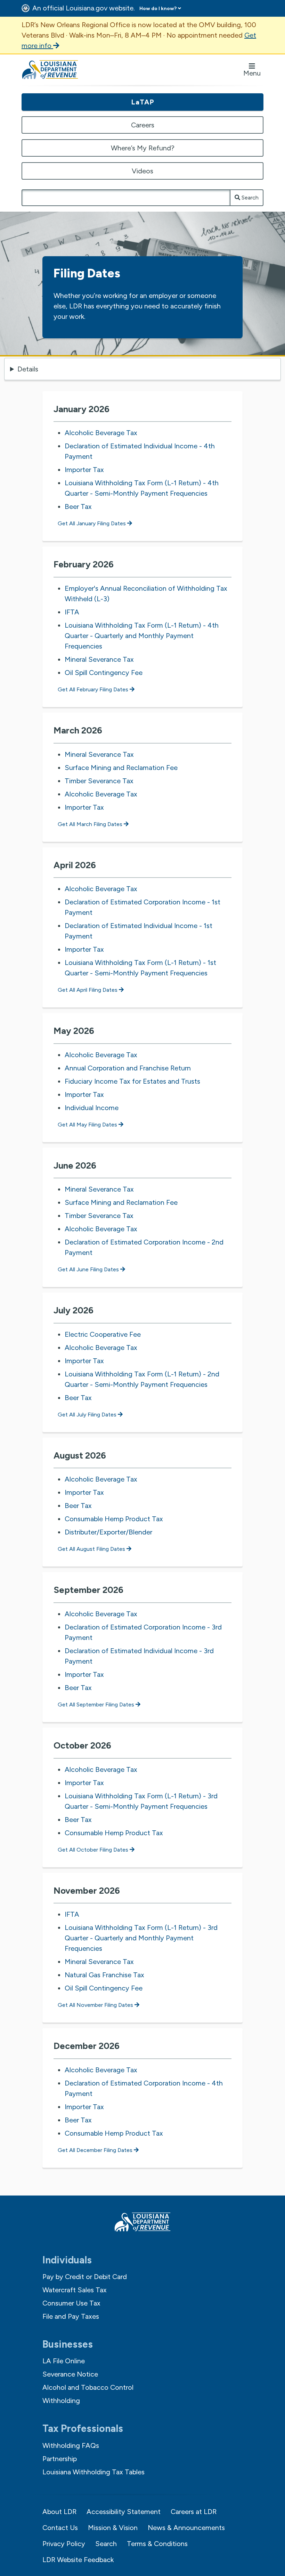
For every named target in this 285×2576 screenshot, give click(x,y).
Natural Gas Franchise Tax (104, 1975)
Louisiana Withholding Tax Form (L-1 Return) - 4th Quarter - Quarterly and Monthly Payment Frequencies (142, 636)
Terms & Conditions (157, 2544)
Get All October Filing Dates (94, 1850)
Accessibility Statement (124, 2512)
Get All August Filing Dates (92, 1549)
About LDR (59, 2512)
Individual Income (92, 1108)
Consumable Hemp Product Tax (114, 1519)
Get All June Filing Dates (89, 1269)
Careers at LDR (194, 2512)
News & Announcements (186, 2528)
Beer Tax (78, 506)
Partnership (60, 2459)
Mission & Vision (113, 2528)
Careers (143, 125)
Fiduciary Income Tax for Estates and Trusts (132, 1081)
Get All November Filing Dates (96, 2005)
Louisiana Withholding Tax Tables (93, 2472)
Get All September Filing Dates (97, 1705)
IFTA (72, 612)
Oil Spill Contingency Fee (104, 673)
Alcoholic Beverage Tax (101, 433)
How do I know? (158, 9)
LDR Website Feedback (78, 2560)
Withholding (61, 2401)
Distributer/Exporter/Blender (108, 1532)
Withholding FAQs (71, 2445)
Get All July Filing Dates (88, 1415)
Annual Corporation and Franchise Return (128, 1068)
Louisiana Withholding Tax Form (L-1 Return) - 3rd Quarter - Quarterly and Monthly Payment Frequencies (141, 1938)
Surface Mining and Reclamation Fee (121, 768)
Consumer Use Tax (71, 2303)
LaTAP (143, 102)
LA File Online (64, 2361)
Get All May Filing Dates (88, 1125)
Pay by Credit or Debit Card (85, 2277)
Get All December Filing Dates (96, 2150)
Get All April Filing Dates (88, 990)
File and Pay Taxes (71, 2316)
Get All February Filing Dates (94, 689)
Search (249, 198)
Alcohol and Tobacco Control (88, 2387)
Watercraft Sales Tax (75, 2290)
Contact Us (60, 2528)
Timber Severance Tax (99, 781)
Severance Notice (70, 2374)
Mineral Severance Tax (99, 659)
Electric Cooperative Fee (103, 1334)
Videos (142, 171)
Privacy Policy (64, 2544)
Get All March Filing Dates (91, 824)
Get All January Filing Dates (92, 523)
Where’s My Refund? (143, 148)
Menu (252, 73)
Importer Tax (84, 470)
